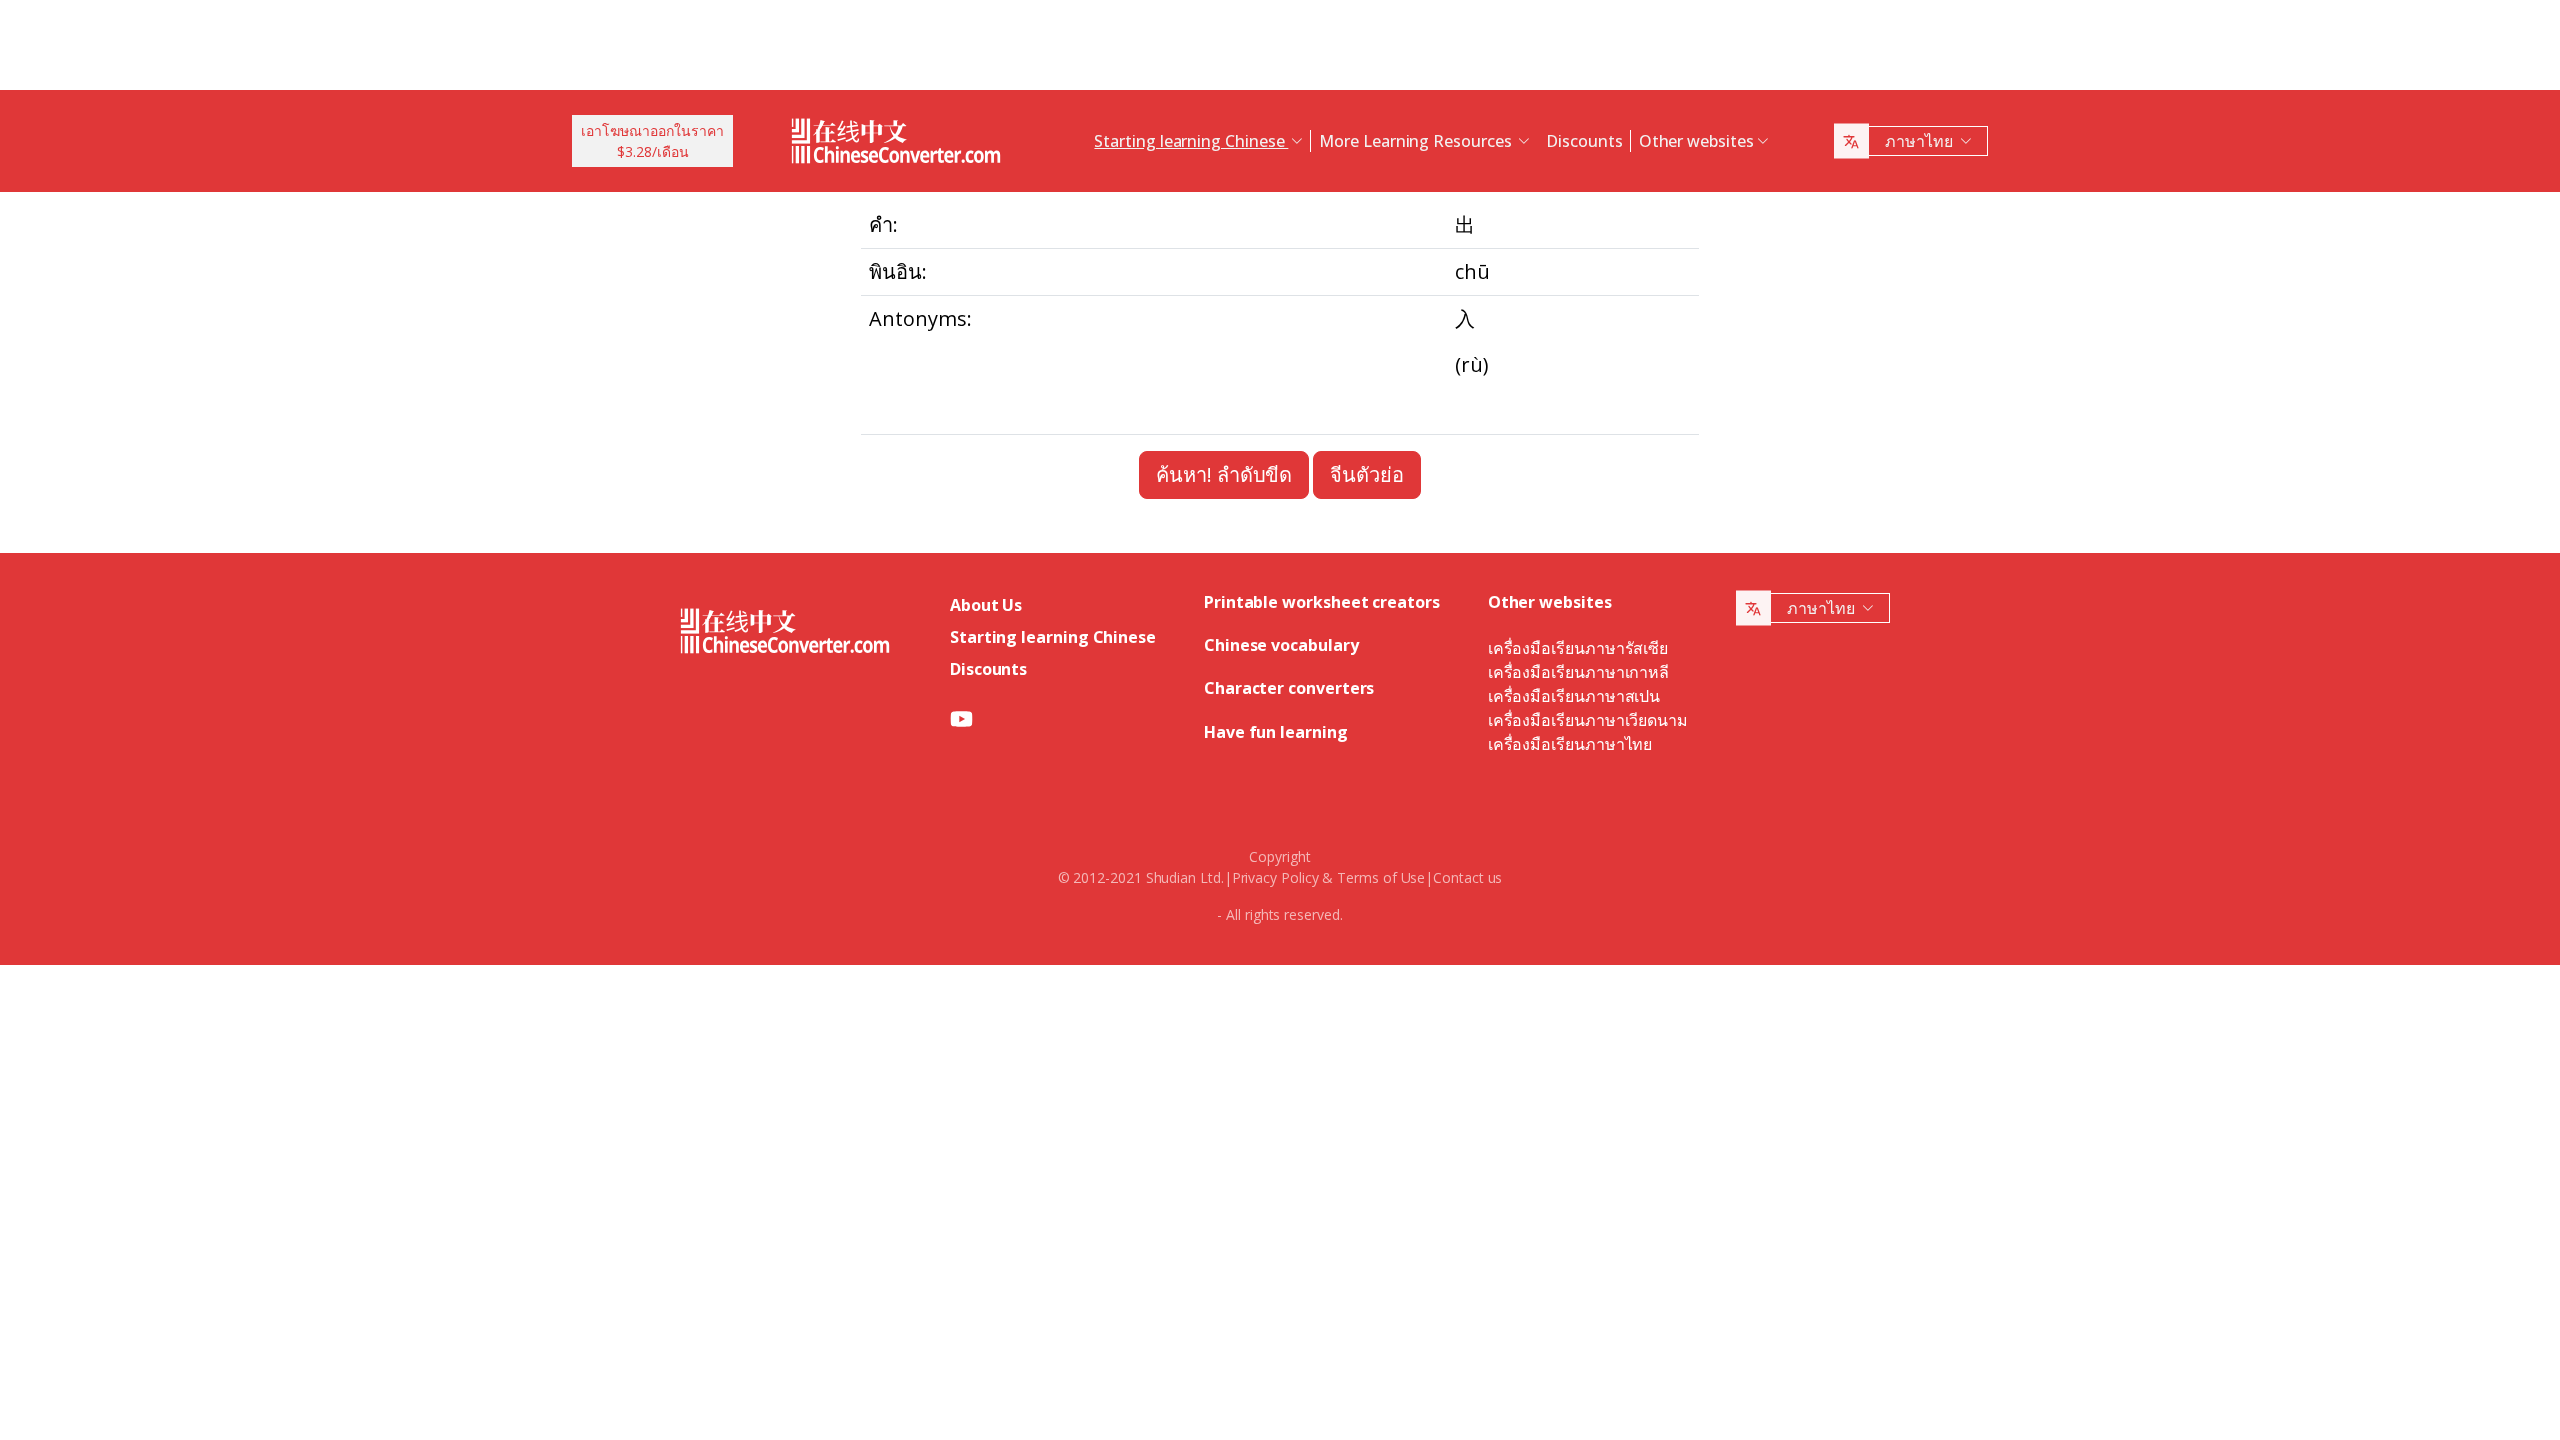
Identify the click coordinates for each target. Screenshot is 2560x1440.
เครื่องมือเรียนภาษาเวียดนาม (1588, 720)
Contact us (1467, 877)
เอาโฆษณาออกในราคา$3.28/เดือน (652, 141)
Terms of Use (1381, 877)
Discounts (1584, 141)
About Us (986, 605)
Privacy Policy (1275, 877)
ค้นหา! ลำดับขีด (1224, 474)
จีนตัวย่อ (1367, 474)
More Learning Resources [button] (1417, 141)
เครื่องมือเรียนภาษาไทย (1570, 744)
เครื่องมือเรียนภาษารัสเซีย (1578, 648)
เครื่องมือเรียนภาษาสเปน (1574, 696)
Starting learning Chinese (1053, 637)
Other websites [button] (1696, 141)
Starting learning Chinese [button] (1191, 141)
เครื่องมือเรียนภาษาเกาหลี (1578, 672)
